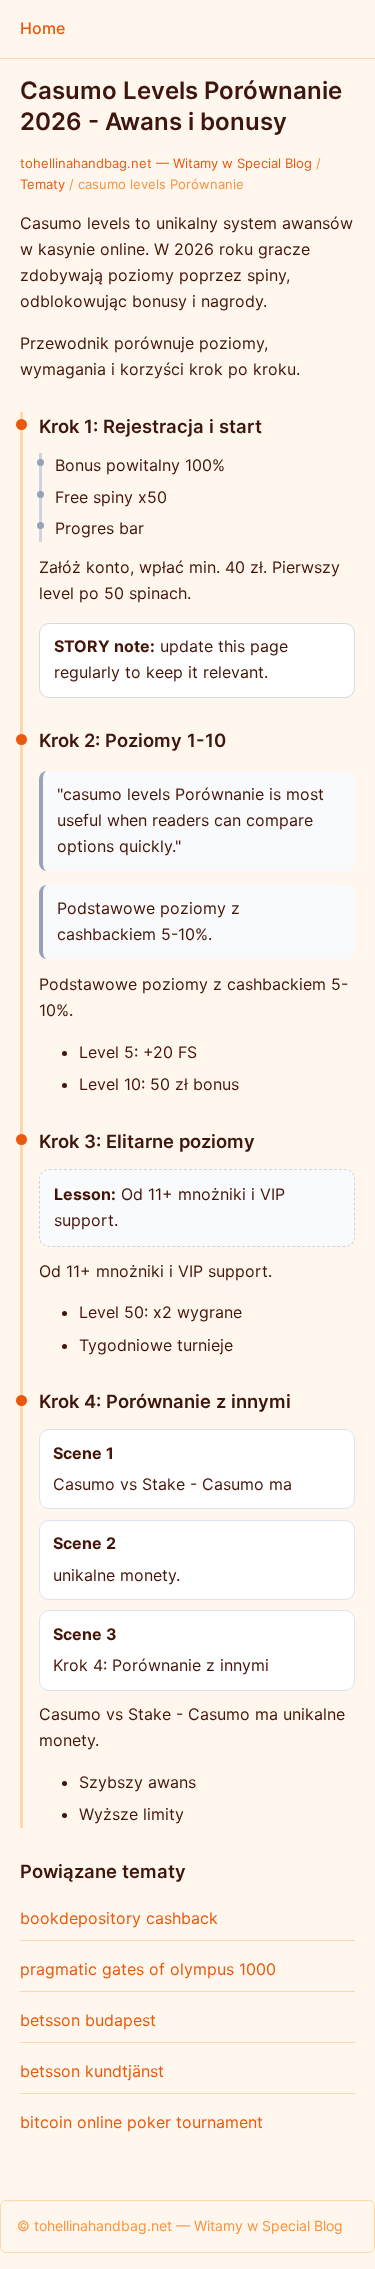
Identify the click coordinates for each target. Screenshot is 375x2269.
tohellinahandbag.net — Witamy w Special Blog (166, 163)
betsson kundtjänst (92, 2071)
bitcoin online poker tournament (141, 2122)
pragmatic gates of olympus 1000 (148, 1969)
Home (42, 28)
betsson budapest (88, 2020)
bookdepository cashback (119, 1918)
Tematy (42, 184)
